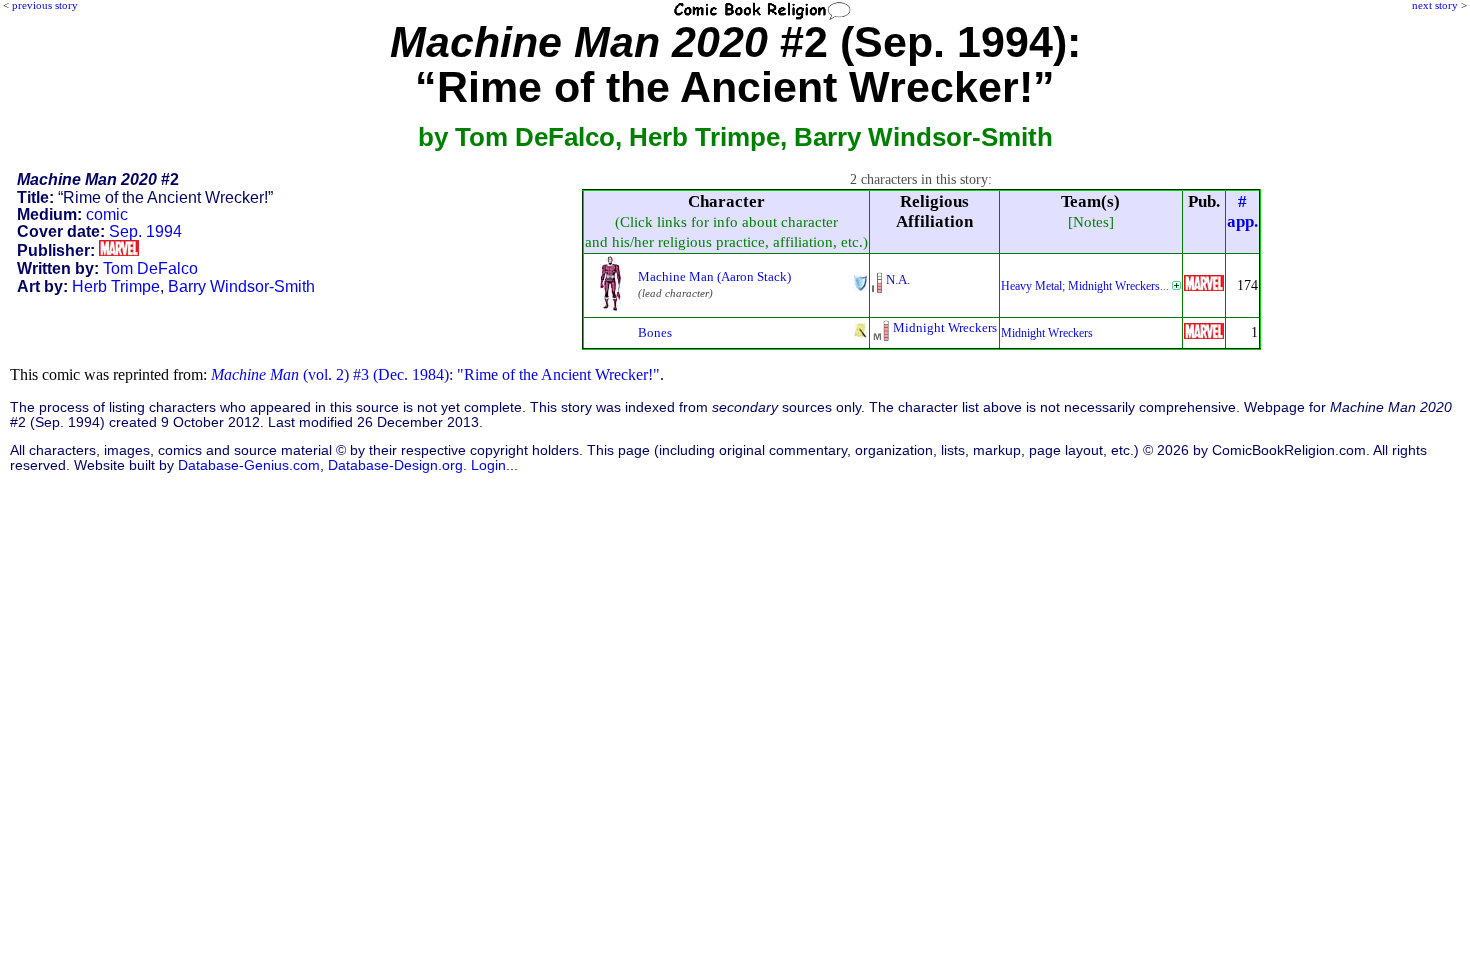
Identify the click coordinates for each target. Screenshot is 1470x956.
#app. (1242, 211)
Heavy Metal (1031, 286)
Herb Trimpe (116, 286)
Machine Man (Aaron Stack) (714, 276)
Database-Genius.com (249, 465)
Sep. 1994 (145, 231)
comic (107, 214)
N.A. (898, 279)
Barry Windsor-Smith (241, 286)
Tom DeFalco (150, 268)
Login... (494, 465)
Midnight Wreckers (1114, 286)
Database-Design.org (395, 465)
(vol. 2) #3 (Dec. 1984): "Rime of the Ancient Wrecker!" (435, 374)
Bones (655, 332)
